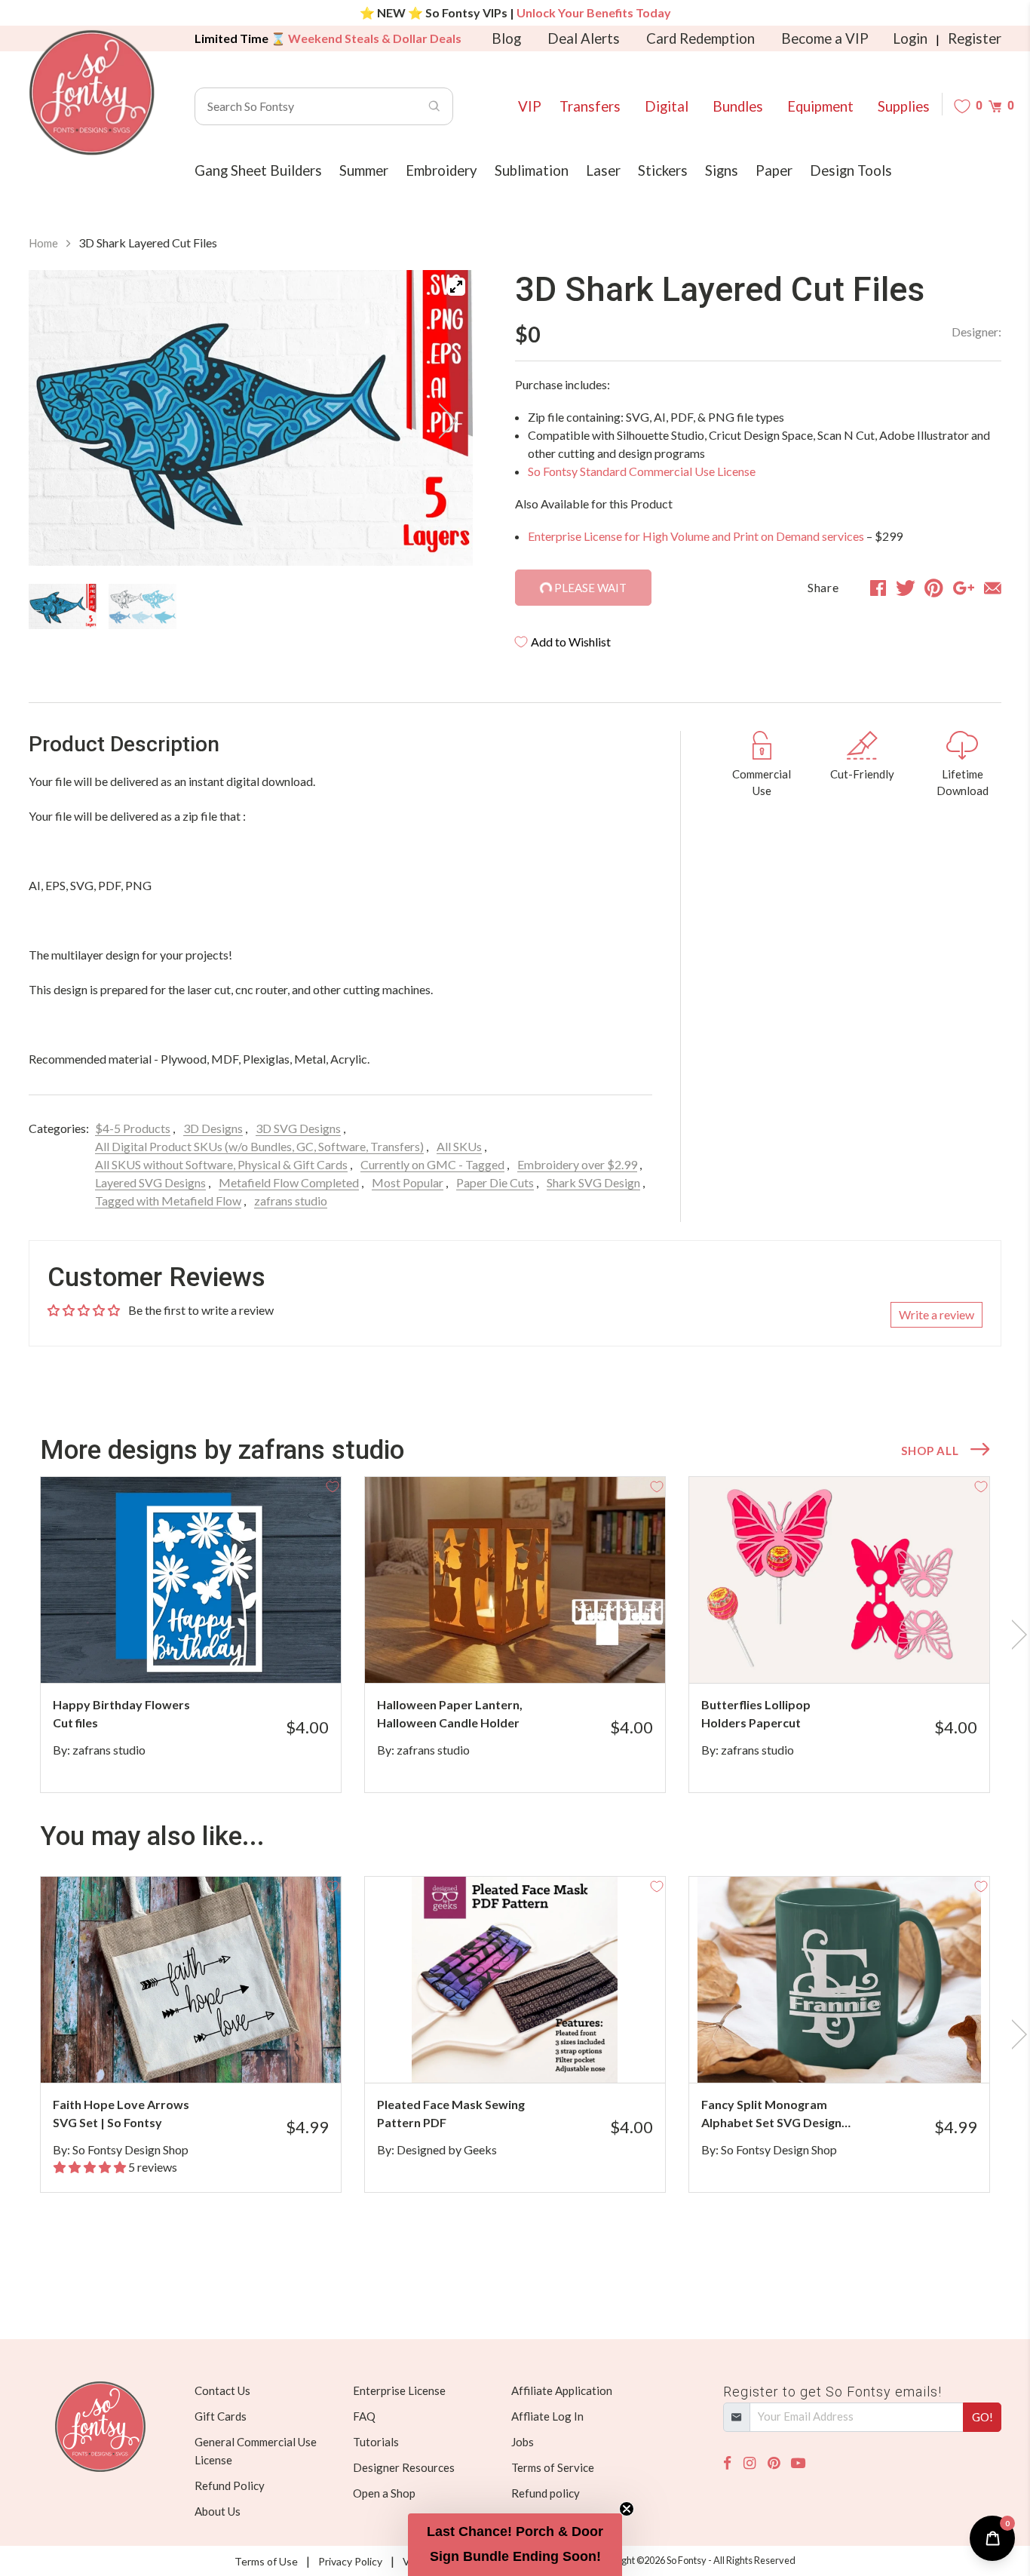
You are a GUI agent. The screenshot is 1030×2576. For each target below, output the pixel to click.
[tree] (251, 606)
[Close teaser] (627, 2509)
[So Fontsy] (92, 93)
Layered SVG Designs (150, 1182)
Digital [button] (667, 106)
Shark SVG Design (593, 1182)
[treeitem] (63, 606)
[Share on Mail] (993, 588)
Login (910, 38)
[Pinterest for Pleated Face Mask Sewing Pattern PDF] (536, 2053)
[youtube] (798, 2463)
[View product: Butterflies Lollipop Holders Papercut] (839, 1580)
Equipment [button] (820, 106)
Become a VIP (825, 38)
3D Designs (213, 1128)
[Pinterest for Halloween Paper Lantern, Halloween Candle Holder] (536, 1653)
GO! (982, 2417)
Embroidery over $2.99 (577, 1164)
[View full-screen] (456, 287)
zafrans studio (291, 1200)
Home (43, 243)
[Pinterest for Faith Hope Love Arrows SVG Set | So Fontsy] (212, 2053)
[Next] (443, 421)
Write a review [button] (937, 1314)
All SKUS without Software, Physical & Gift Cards (221, 1164)
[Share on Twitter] (906, 588)
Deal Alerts (584, 38)
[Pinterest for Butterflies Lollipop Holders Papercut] (860, 1653)
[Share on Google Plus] (964, 588)
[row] (515, 1635)
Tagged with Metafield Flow (168, 1200)
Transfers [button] (590, 106)
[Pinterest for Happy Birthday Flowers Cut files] (212, 1653)
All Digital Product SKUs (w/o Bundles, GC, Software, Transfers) (259, 1146)
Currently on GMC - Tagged (432, 1164)
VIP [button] (530, 106)
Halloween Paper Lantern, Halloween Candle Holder (450, 1713)
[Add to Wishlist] (333, 1485)
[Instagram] (750, 2463)
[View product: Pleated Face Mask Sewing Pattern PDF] (515, 1980)
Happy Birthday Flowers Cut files (121, 1713)
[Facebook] (727, 2463)
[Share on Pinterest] (934, 588)
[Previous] (59, 421)
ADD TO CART (279, 1653)
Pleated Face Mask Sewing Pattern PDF (451, 2113)
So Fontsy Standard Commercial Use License (642, 471)
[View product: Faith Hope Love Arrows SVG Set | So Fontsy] (191, 1980)
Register (975, 38)
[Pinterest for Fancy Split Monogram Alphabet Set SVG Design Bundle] (860, 2053)
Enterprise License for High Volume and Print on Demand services (696, 536)
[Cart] (995, 106)
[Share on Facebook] (878, 588)
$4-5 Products (133, 1128)
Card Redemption (700, 38)
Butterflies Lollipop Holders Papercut (756, 1713)
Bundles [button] (738, 106)
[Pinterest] (774, 2463)
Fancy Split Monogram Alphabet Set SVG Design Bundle (771, 2114)
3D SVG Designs (298, 1128)
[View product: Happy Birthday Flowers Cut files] (191, 1580)
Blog (506, 38)
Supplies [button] (904, 106)
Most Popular (408, 1182)
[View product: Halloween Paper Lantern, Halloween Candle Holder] (515, 1580)
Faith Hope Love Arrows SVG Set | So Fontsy (121, 2113)
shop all (930, 1451)
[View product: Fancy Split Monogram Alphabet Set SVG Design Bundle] (839, 1980)
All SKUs (459, 1146)
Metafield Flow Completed (289, 1182)
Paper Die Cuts (495, 1182)
